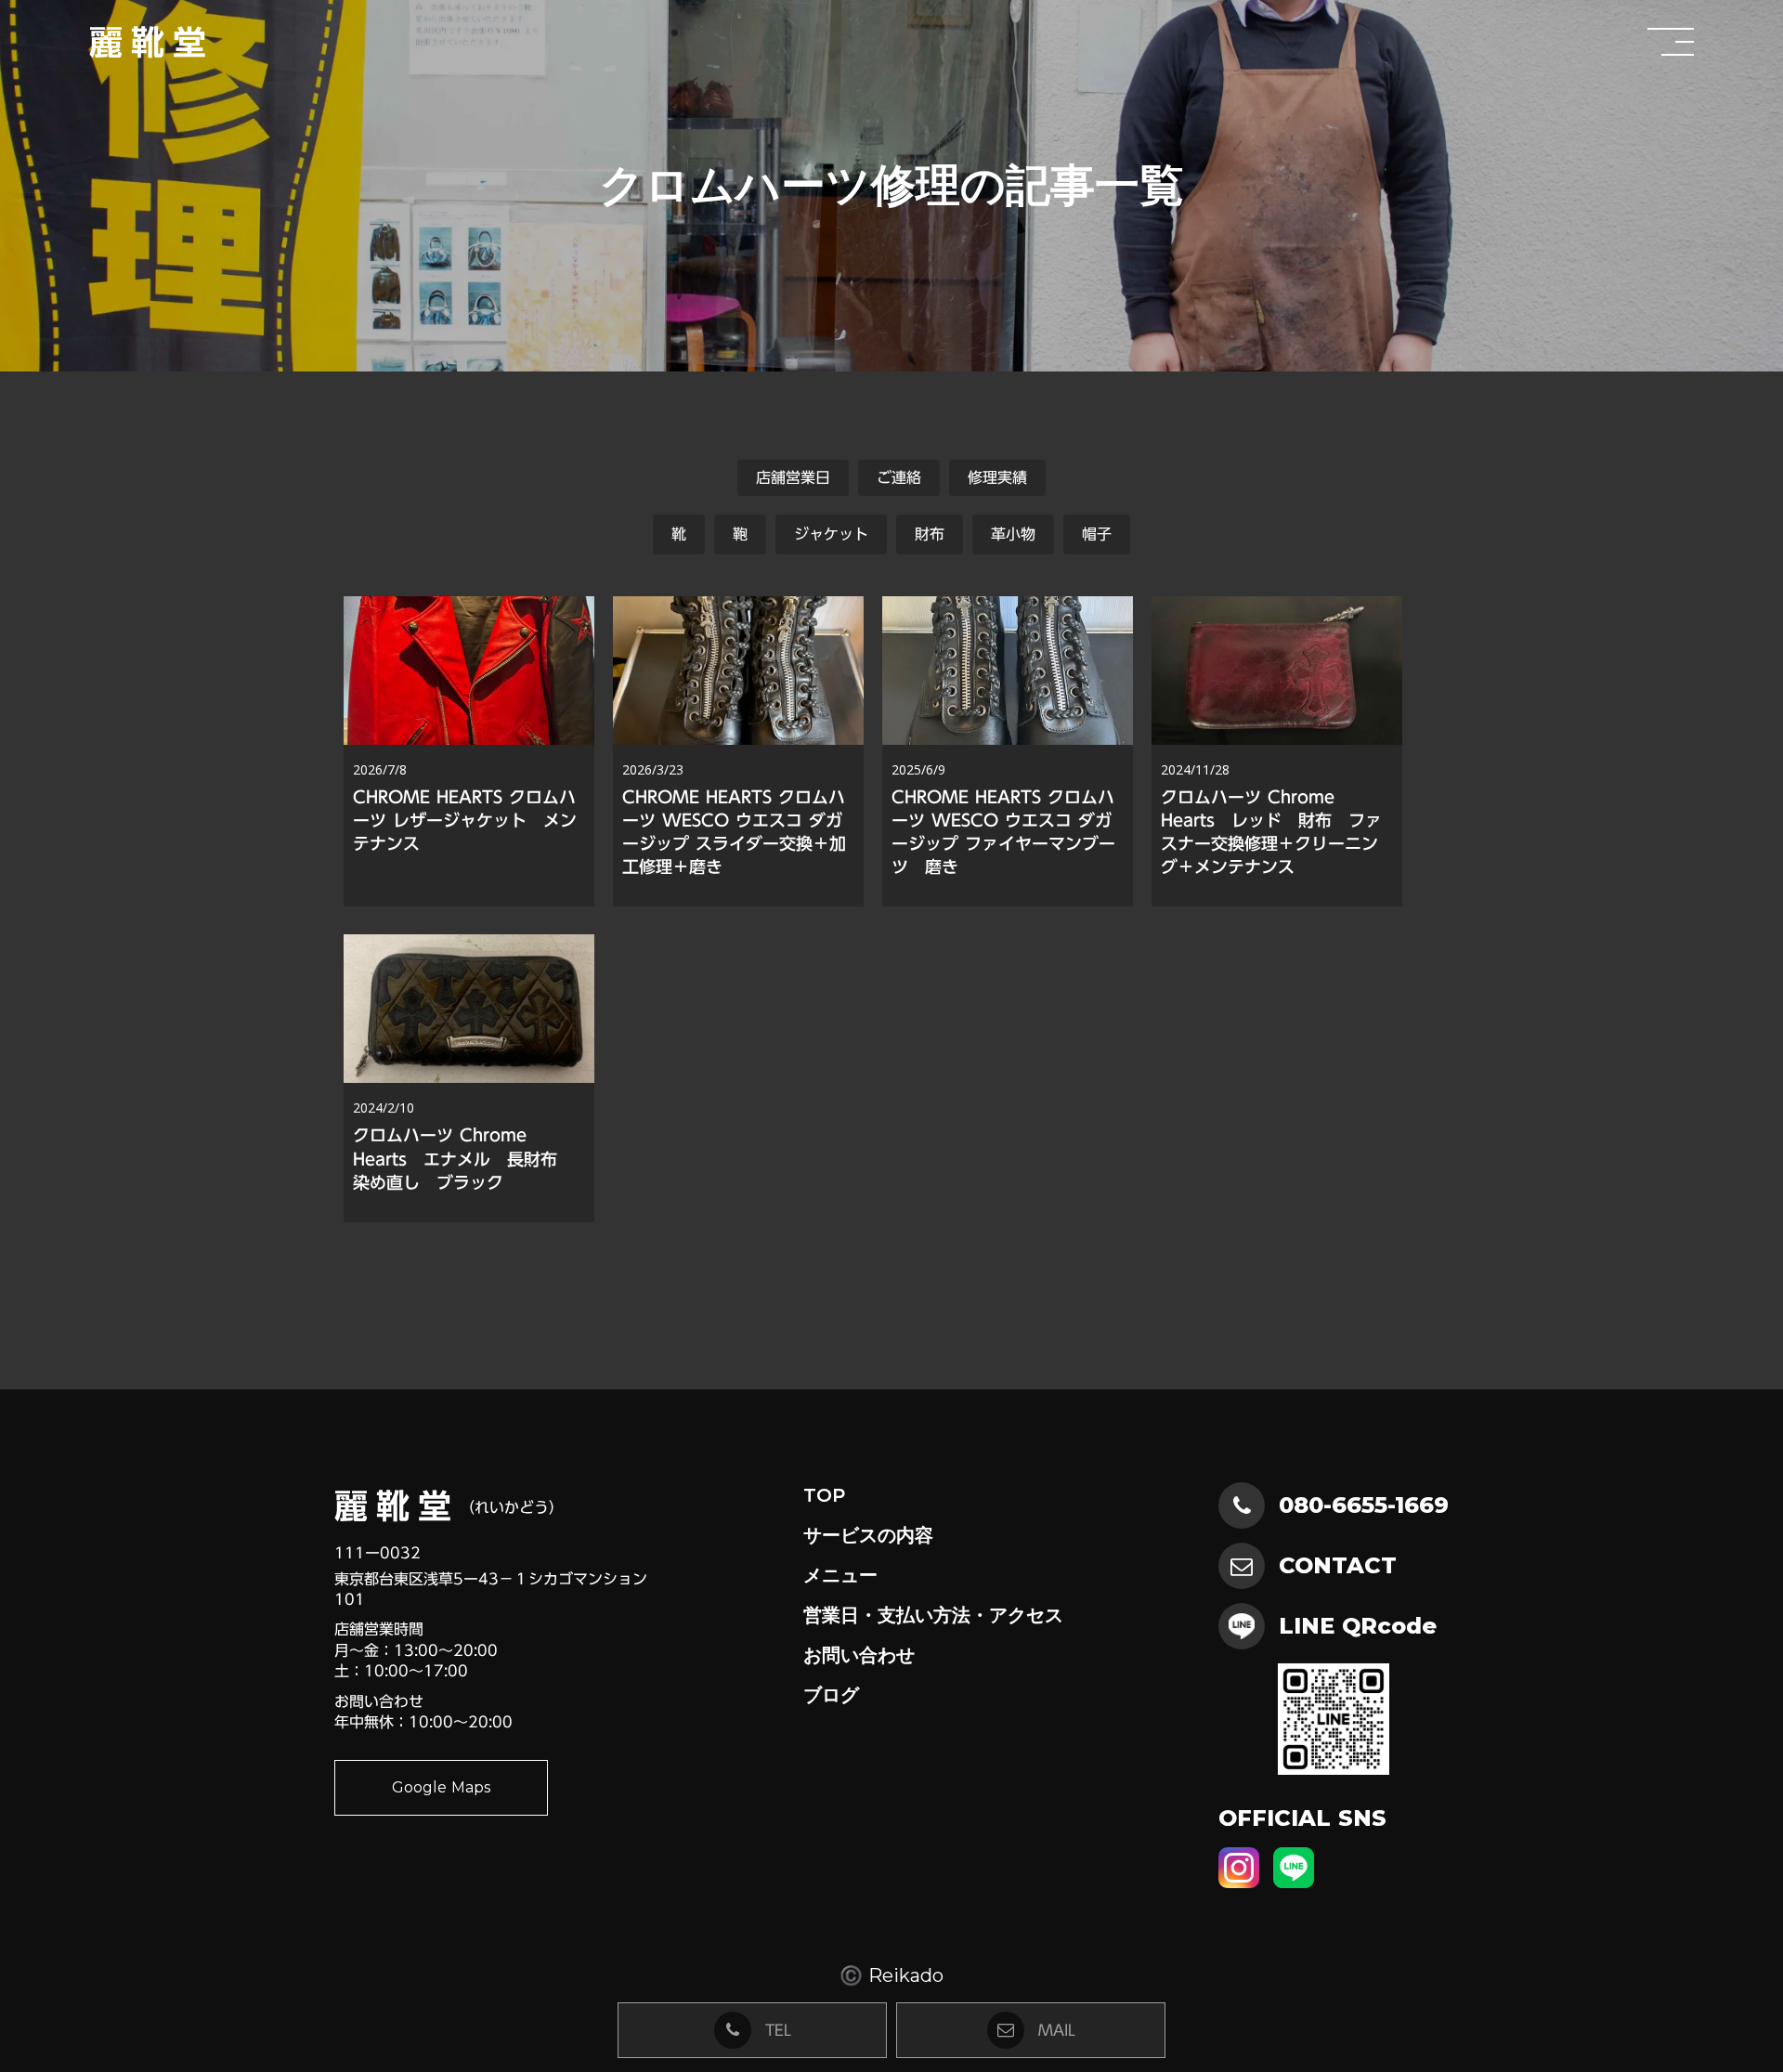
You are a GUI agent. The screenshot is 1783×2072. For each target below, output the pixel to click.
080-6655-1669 (1364, 1505)
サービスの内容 (868, 1535)
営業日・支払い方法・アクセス (933, 1615)
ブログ (831, 1695)
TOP (824, 1495)
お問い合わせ (859, 1655)
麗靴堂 (152, 42)
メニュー (840, 1575)
